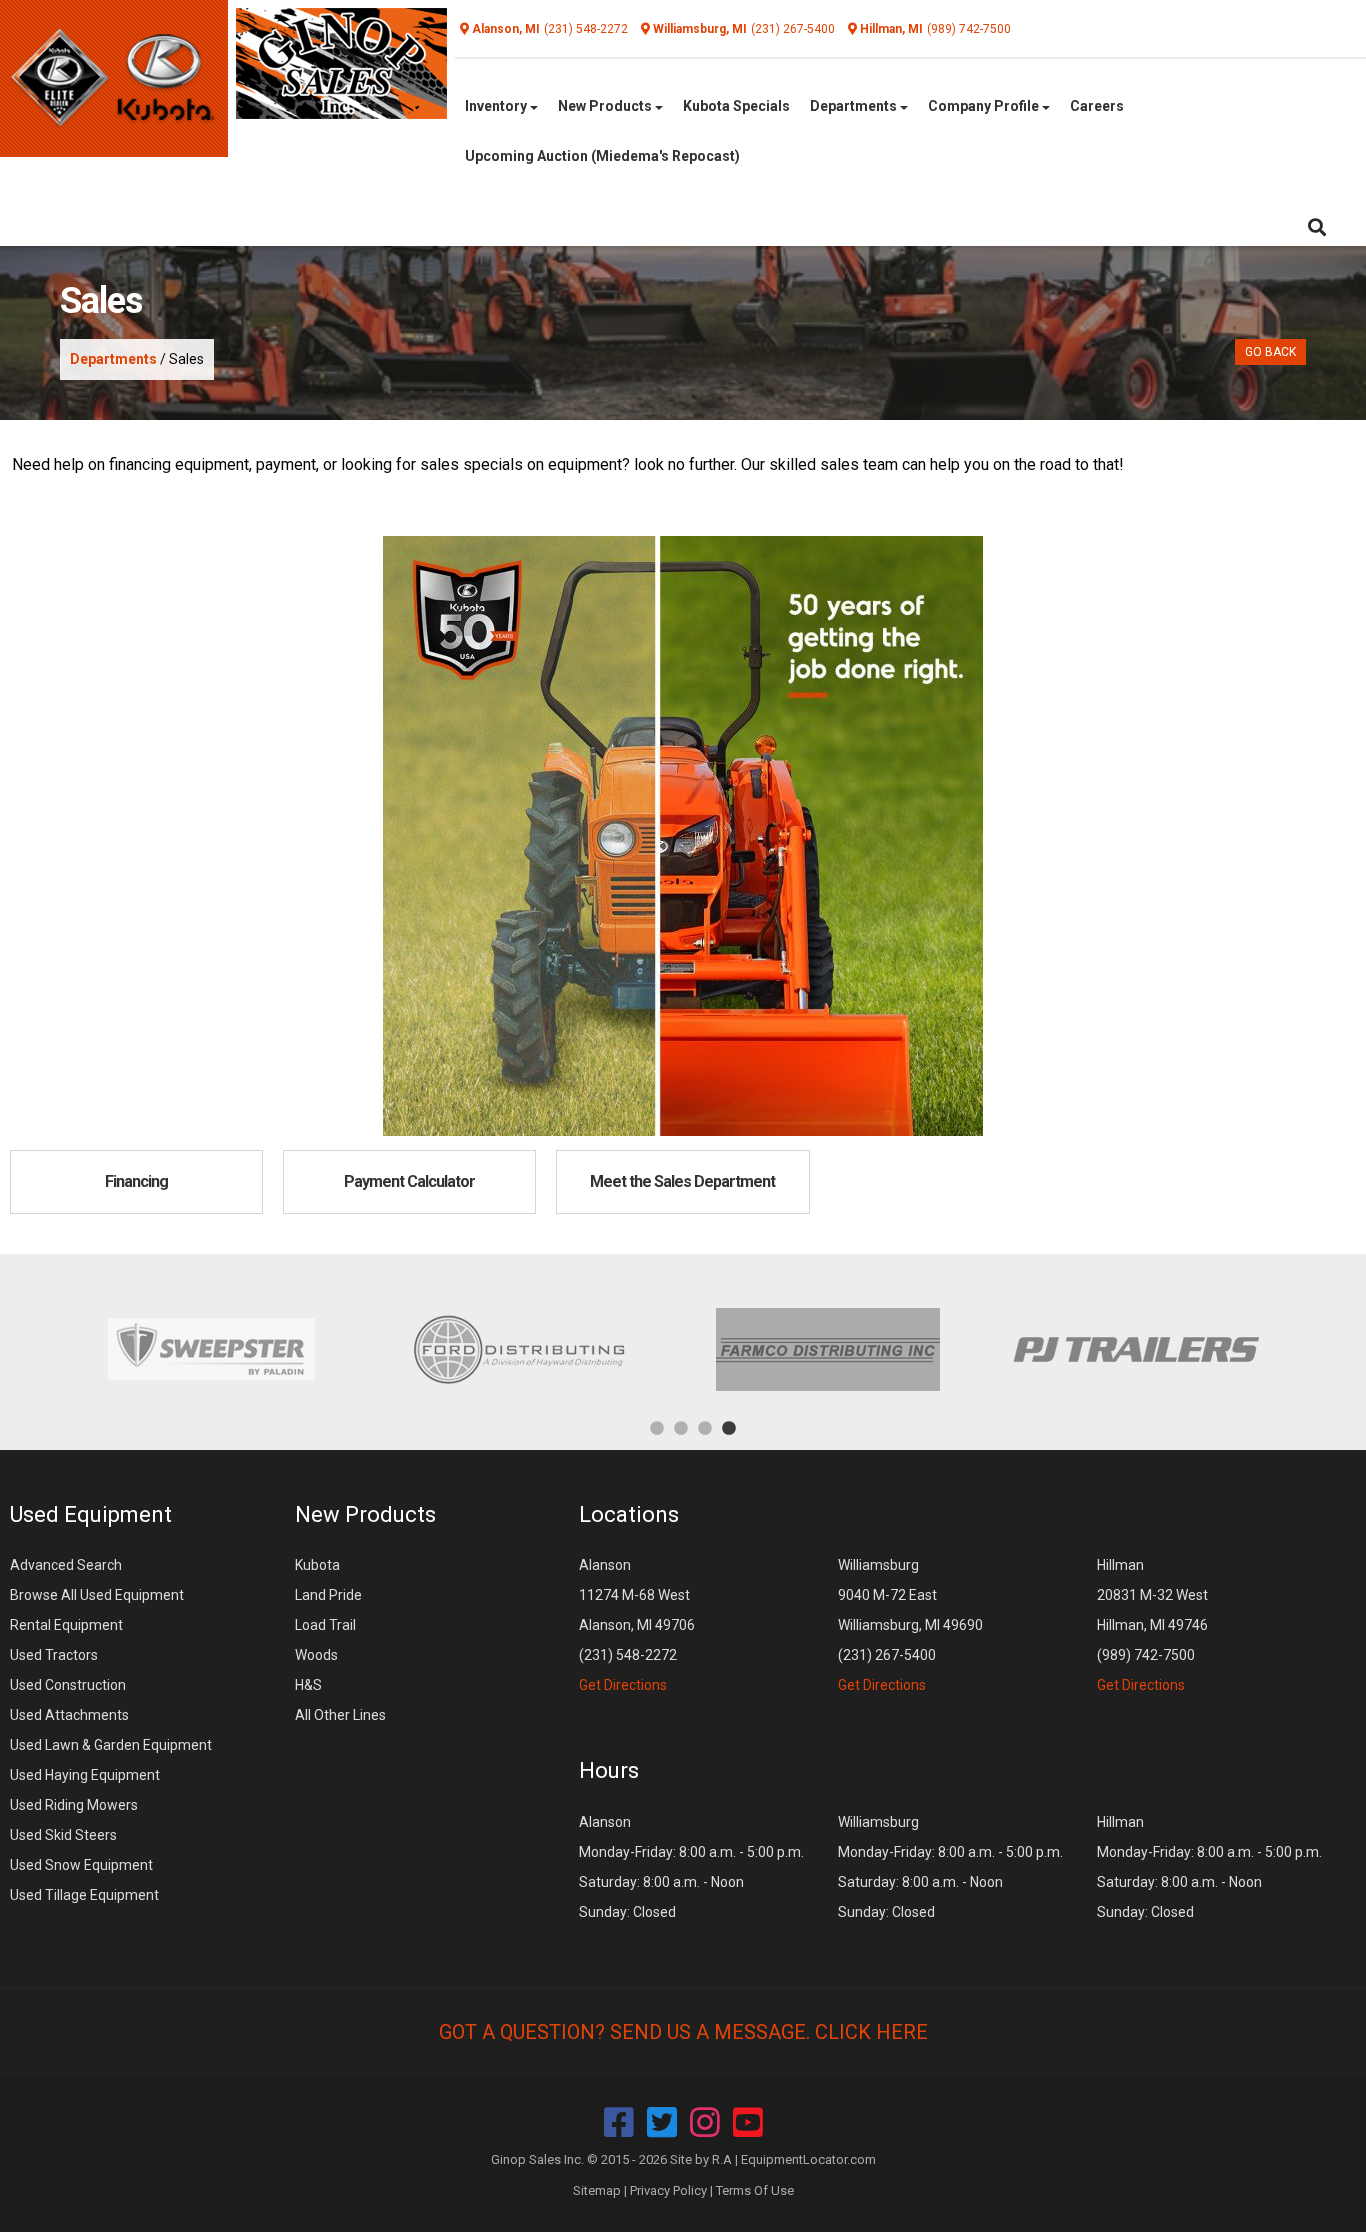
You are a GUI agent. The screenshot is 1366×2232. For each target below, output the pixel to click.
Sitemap (597, 2190)
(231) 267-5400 (793, 29)
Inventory (497, 106)
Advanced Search (66, 1565)
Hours (609, 1770)
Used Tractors (54, 1655)
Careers (1097, 106)
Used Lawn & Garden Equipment (111, 1745)
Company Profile (985, 106)
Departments (855, 106)
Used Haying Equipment (85, 1775)
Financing (136, 1181)
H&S (308, 1685)
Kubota (317, 1565)
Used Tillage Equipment (84, 1895)
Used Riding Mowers (74, 1805)
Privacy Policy (668, 2190)
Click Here (871, 2032)
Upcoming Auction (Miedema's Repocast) (602, 156)
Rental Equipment (66, 1625)
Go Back (1270, 352)
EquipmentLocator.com (808, 2159)
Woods (316, 1655)
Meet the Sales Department (682, 1181)
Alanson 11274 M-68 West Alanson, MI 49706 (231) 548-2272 (637, 1625)
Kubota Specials (736, 106)
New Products (606, 106)
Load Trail (325, 1625)
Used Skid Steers (63, 1835)
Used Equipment (91, 1514)
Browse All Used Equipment (97, 1595)
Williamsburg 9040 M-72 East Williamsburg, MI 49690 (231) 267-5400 (910, 1625)
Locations (629, 1514)
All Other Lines (340, 1715)
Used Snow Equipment (81, 1865)
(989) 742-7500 (969, 29)
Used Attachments (69, 1715)
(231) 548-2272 (586, 29)
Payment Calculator (409, 1181)
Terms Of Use (755, 2190)
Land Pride (328, 1595)
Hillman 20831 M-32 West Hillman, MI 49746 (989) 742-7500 (1152, 1625)
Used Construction (68, 1685)
